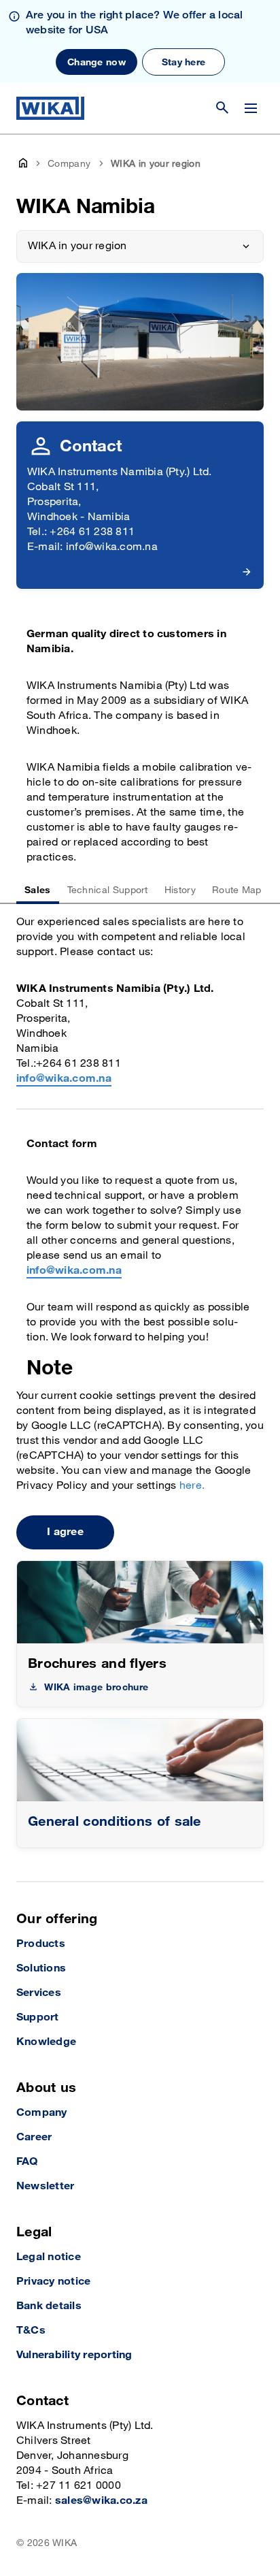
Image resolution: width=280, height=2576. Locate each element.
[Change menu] (251, 108)
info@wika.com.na (64, 1079)
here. (192, 1486)
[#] (140, 1760)
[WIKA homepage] (50, 108)
